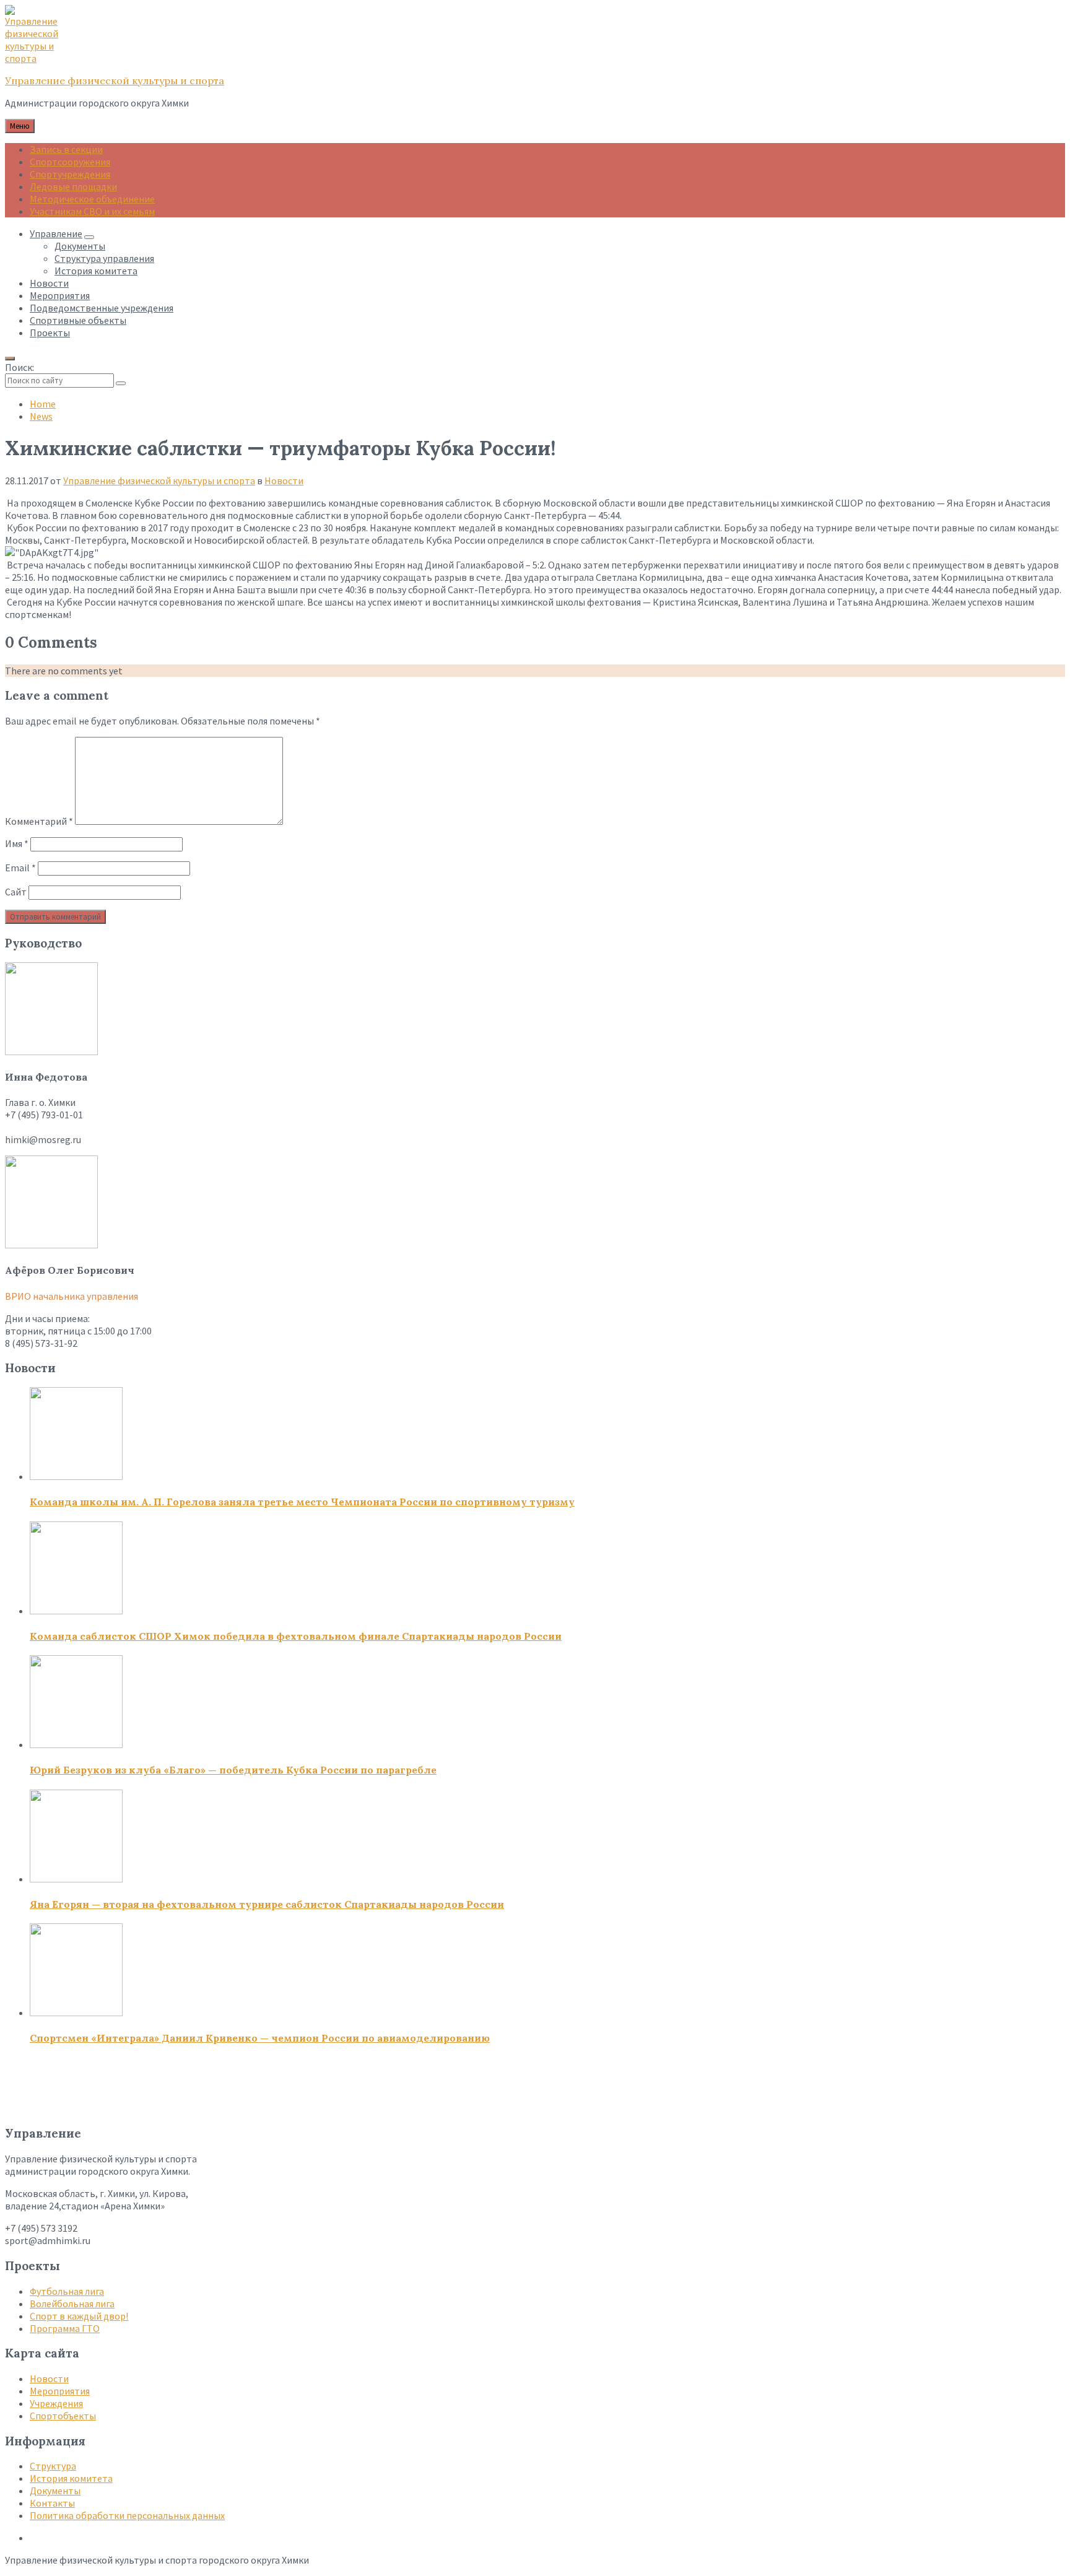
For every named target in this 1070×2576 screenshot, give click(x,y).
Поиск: (20, 367)
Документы (55, 2491)
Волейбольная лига (72, 2304)
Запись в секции (66, 149)
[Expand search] (10, 359)
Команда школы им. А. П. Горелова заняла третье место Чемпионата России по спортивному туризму (302, 1502)
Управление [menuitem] (56, 233)
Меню (20, 126)
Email (20, 868)
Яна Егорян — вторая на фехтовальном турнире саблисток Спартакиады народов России (267, 1904)
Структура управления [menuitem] (104, 258)
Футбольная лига (67, 2291)
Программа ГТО (65, 2328)
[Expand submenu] (89, 237)
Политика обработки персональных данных (127, 2515)
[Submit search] (121, 383)
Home (43, 404)
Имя (17, 843)
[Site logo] (36, 58)
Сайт (16, 892)
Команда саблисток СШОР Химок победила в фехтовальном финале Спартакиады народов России (296, 1636)
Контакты (52, 2503)
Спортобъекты (63, 2416)
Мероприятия (60, 2391)
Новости (284, 481)
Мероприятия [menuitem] (60, 295)
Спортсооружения (70, 162)
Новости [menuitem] (49, 283)
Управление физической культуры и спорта (115, 80)
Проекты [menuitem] (50, 333)
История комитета (71, 2478)
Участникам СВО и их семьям (92, 211)
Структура (53, 2466)
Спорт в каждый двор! (79, 2316)
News (41, 416)
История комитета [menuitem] (96, 271)
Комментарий (39, 821)
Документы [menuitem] (80, 246)
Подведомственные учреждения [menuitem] (102, 308)
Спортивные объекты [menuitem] (78, 320)
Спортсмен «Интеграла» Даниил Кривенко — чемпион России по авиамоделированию (260, 2038)
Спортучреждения (70, 174)
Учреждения (56, 2403)
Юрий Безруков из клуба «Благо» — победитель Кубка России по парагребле (233, 1770)
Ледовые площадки (73, 186)
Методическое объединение (92, 199)
